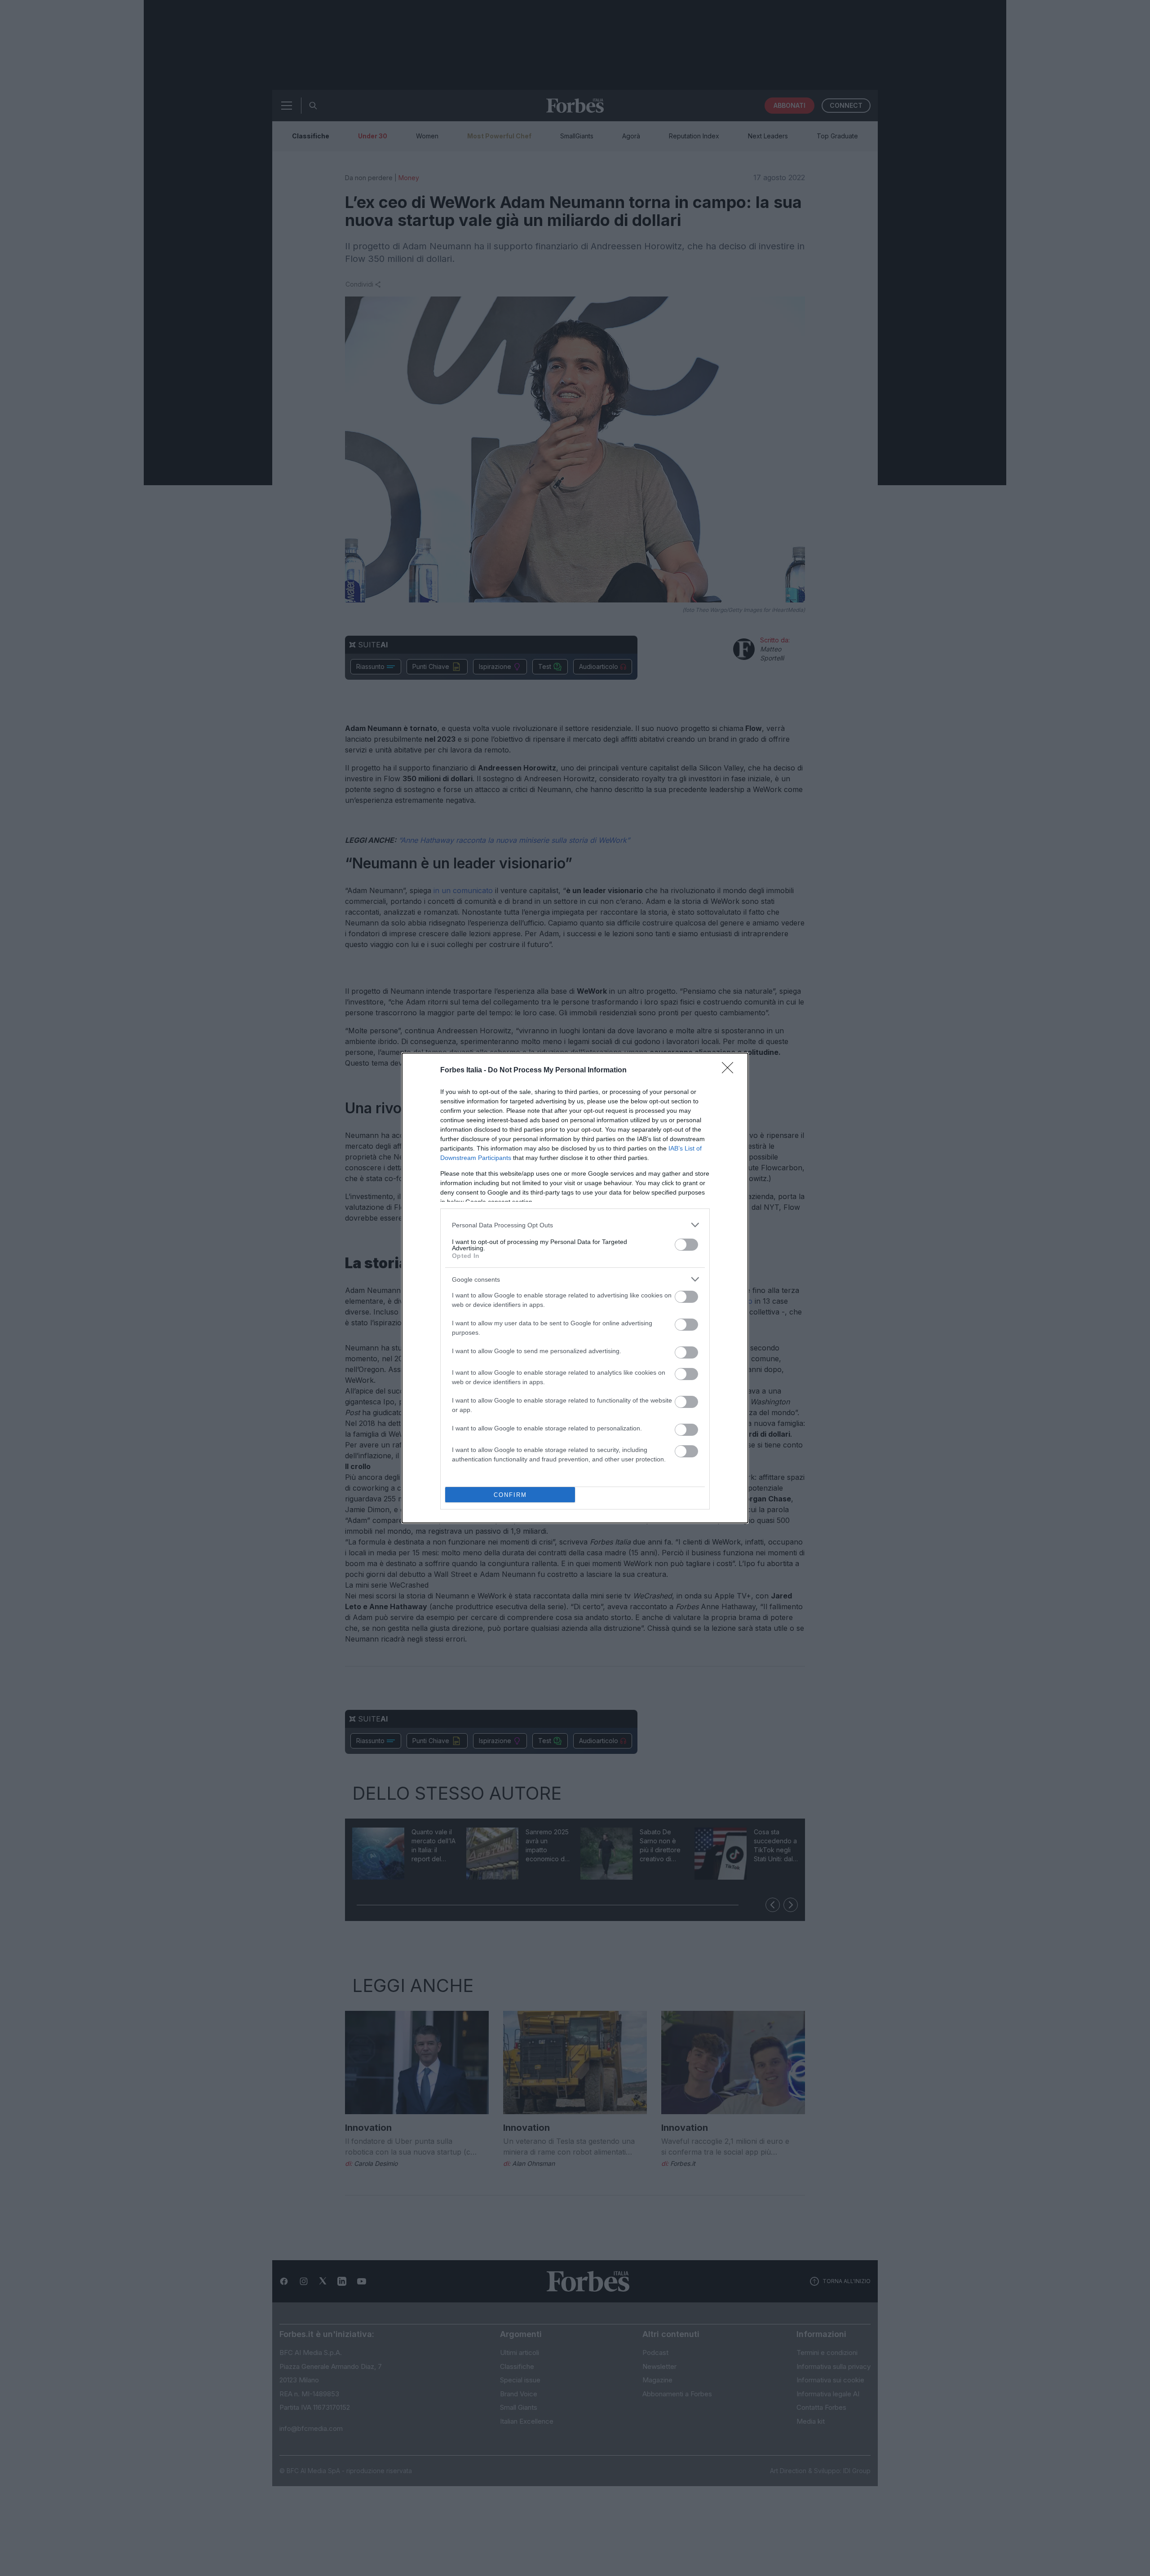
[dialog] (575, 1288)
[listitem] (575, 1225)
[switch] (686, 1245)
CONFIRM (510, 1495)
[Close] (730, 1071)
